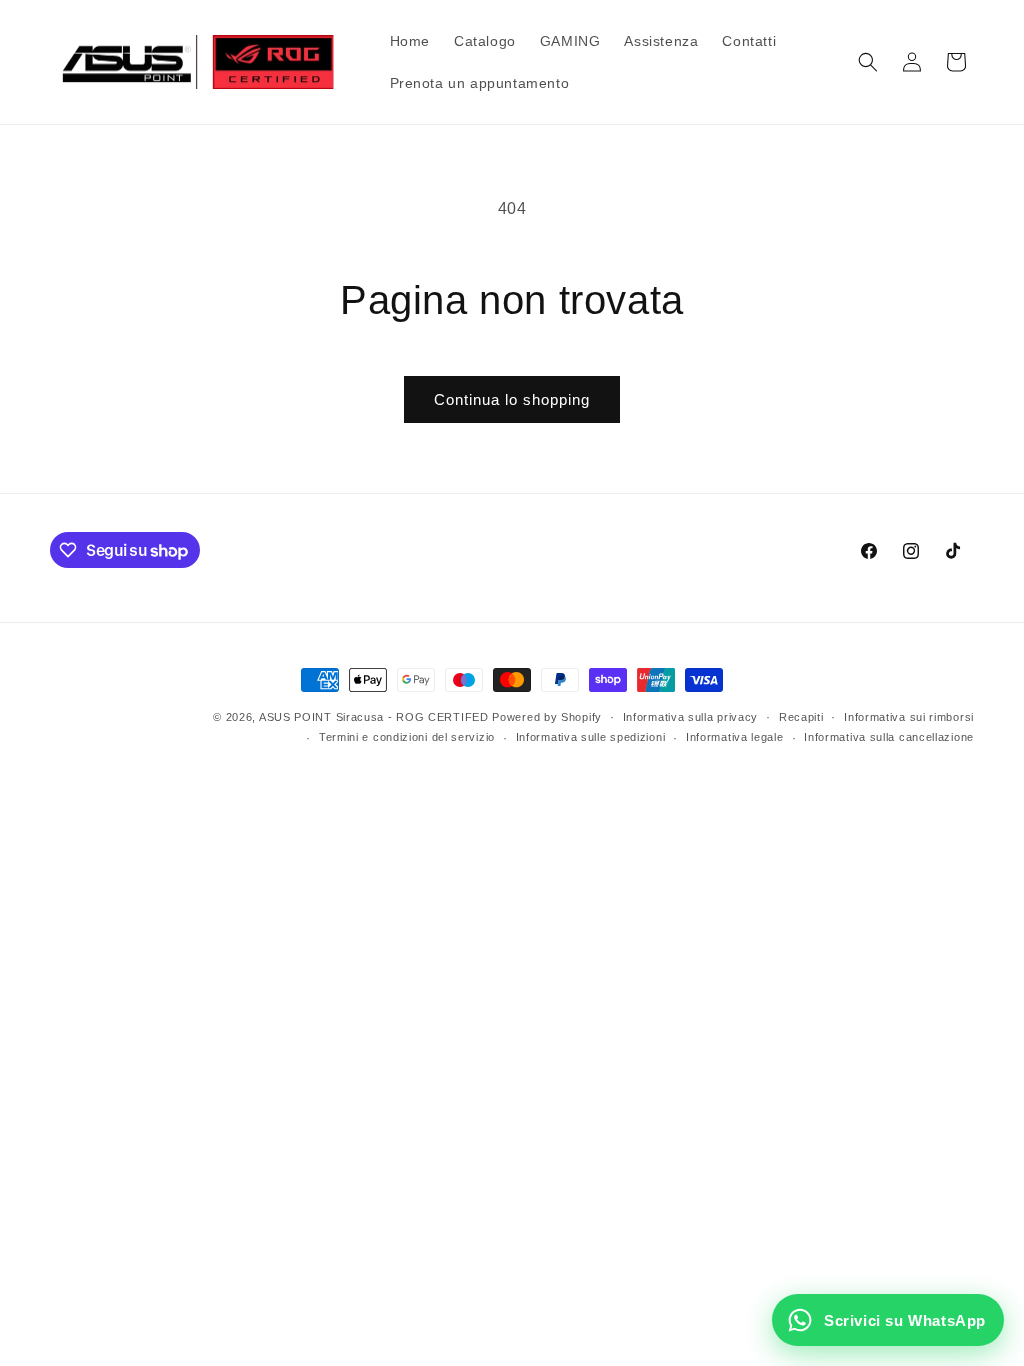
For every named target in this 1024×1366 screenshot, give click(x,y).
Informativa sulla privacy (691, 717)
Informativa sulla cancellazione (889, 737)
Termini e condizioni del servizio (407, 737)
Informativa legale (735, 737)
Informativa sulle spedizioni (591, 737)
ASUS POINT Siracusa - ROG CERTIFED (374, 717)
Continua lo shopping (512, 399)
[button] (868, 62)
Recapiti (801, 717)
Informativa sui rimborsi (909, 717)
